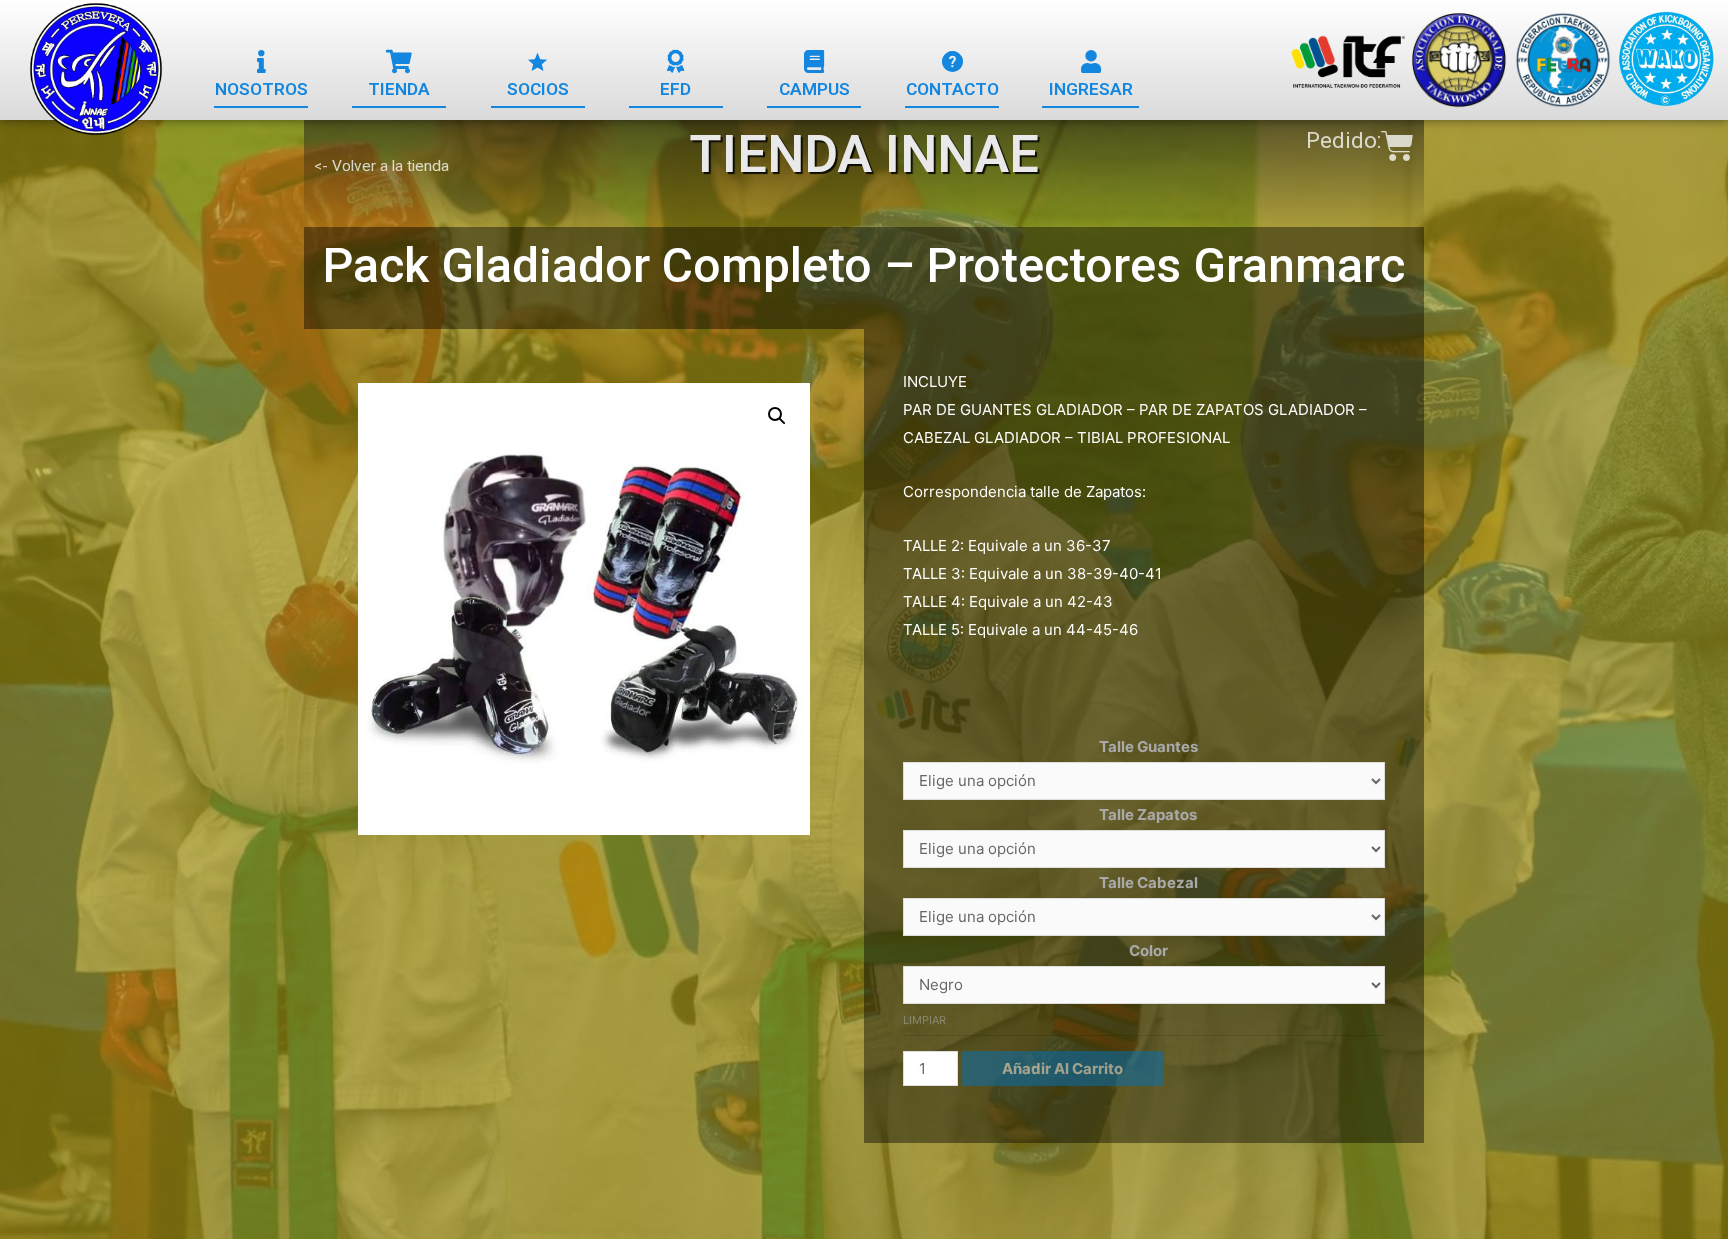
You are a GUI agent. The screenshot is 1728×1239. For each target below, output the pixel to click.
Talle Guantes (1148, 746)
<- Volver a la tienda (381, 166)
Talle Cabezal (1148, 882)
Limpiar (924, 1020)
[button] (261, 89)
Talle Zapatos (1148, 814)
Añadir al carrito (1062, 1068)
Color (1148, 950)
